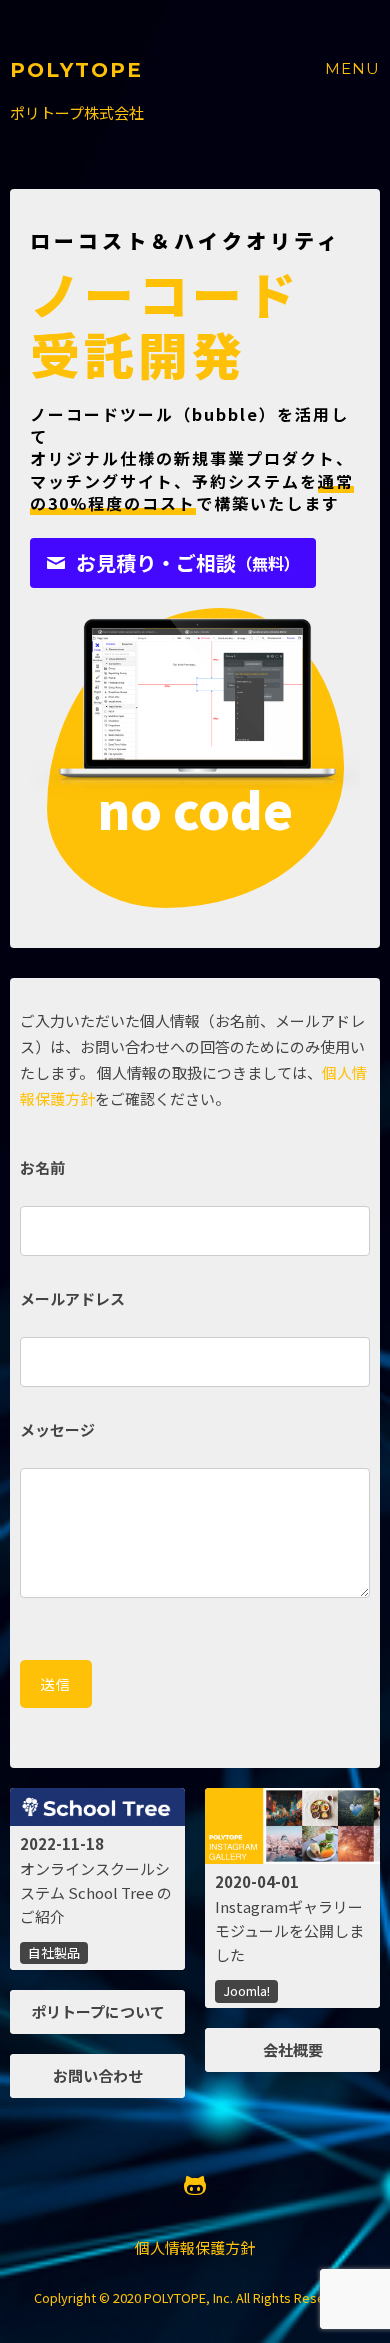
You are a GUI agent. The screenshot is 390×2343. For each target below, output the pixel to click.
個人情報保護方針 (195, 2247)
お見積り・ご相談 (188, 562)
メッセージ (57, 1429)
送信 (56, 1684)
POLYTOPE (76, 70)
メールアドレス (72, 1298)
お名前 (42, 1167)
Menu (352, 68)
